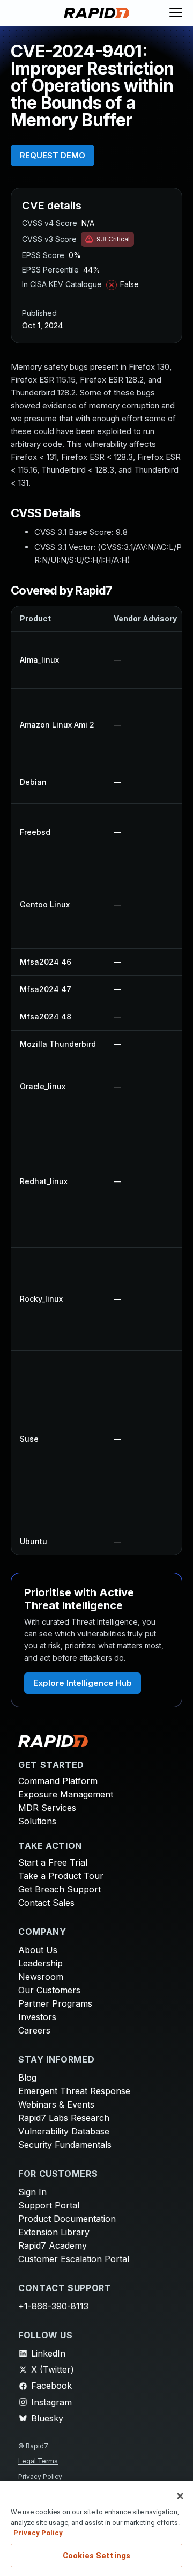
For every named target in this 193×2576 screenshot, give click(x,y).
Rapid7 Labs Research (64, 2118)
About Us (38, 1950)
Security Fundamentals (65, 2145)
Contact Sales (46, 1903)
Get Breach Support (60, 1889)
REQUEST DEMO (53, 155)
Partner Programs (55, 2003)
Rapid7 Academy (53, 2245)
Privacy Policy (40, 2476)
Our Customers (49, 1990)
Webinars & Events (56, 2104)
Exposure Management (66, 1794)
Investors (37, 2017)
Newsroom (41, 1977)
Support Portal (49, 2205)
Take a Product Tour (61, 1876)
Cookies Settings (96, 2556)
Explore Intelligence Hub (83, 1683)
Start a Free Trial (53, 1862)
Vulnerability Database (64, 2131)
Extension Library (54, 2232)
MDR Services (47, 1808)
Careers (34, 2030)
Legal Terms (38, 2461)
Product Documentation (67, 2219)
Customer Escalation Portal (74, 2259)
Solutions (37, 1821)
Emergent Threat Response (74, 2091)
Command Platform (58, 1781)
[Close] (180, 2496)
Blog (27, 2078)
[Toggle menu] (176, 13)
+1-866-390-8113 (53, 2306)
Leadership (40, 1963)
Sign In (32, 2192)
